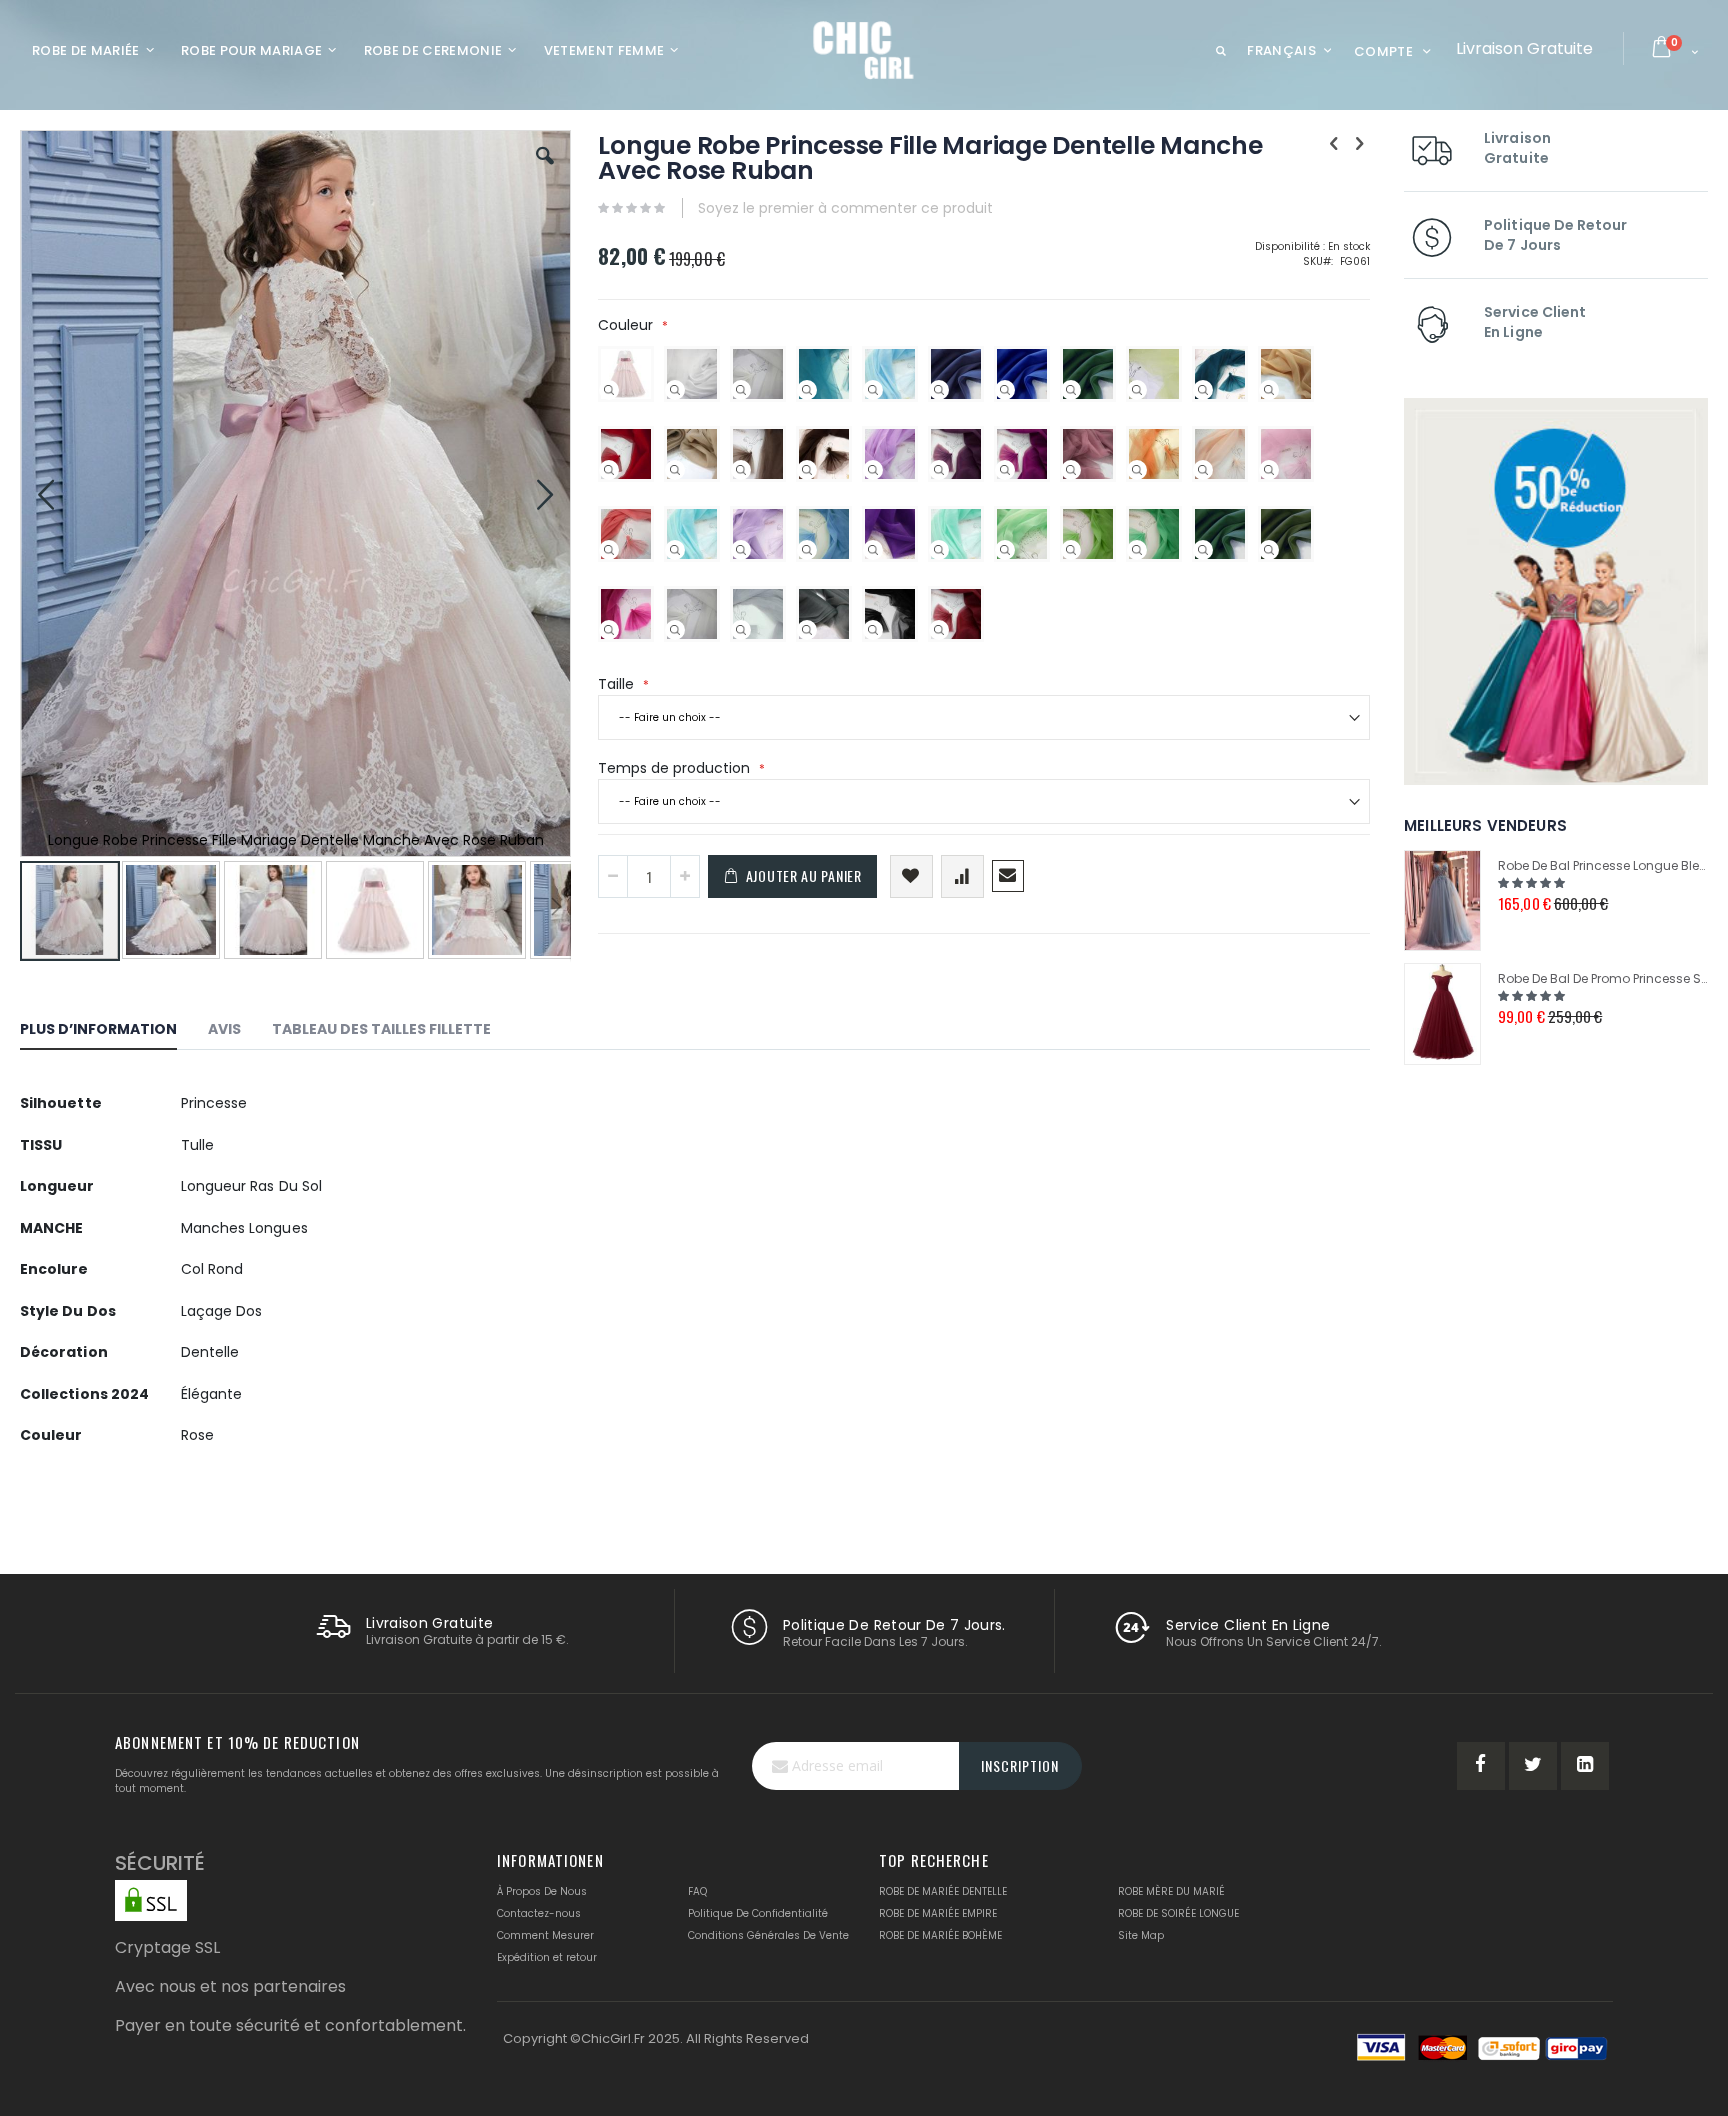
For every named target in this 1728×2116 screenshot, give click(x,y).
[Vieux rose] (1071, 470)
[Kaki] (1269, 550)
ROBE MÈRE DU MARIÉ (1171, 1891)
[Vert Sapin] (1071, 390)
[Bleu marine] (939, 390)
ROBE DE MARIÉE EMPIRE (938, 1913)
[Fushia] (609, 630)
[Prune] (939, 470)
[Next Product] (1359, 144)
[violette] (873, 550)
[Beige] (675, 470)
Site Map (1141, 1935)
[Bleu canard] (1203, 390)
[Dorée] (1269, 390)
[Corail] (609, 550)
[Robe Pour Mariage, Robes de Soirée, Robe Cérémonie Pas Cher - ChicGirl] (864, 50)
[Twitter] (1533, 1766)
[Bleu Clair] (873, 390)
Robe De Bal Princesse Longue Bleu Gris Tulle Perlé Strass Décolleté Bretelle (1603, 865)
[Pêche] (1203, 470)
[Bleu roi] (1005, 390)
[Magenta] (1005, 470)
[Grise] (807, 630)
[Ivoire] (741, 390)
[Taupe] (741, 470)
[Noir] (873, 630)
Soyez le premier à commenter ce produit (845, 208)
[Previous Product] (1334, 144)
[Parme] (873, 470)
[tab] (113, 1032)
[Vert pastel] (1005, 550)
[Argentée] (741, 630)
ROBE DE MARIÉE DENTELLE (943, 1891)
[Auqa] (675, 550)
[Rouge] (609, 470)
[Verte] (1137, 550)
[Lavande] (741, 550)
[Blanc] (675, 390)
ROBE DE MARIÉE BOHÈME (940, 1935)
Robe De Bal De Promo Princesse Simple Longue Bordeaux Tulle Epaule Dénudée (1603, 978)
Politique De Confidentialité (758, 1913)
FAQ (697, 1891)
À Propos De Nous (542, 1891)
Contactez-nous (539, 1913)
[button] (545, 171)
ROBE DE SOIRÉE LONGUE (1178, 1913)
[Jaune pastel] (1137, 390)
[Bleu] (807, 550)
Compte (1383, 51)
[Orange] (1137, 470)
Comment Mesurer (545, 1935)
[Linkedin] (1585, 1766)
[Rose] (609, 390)
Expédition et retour (547, 1957)
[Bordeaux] (939, 630)
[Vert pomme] (1071, 550)
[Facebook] (1481, 1766)
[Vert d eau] (939, 550)
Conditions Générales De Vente (768, 1935)
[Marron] (807, 470)
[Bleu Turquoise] (807, 390)
